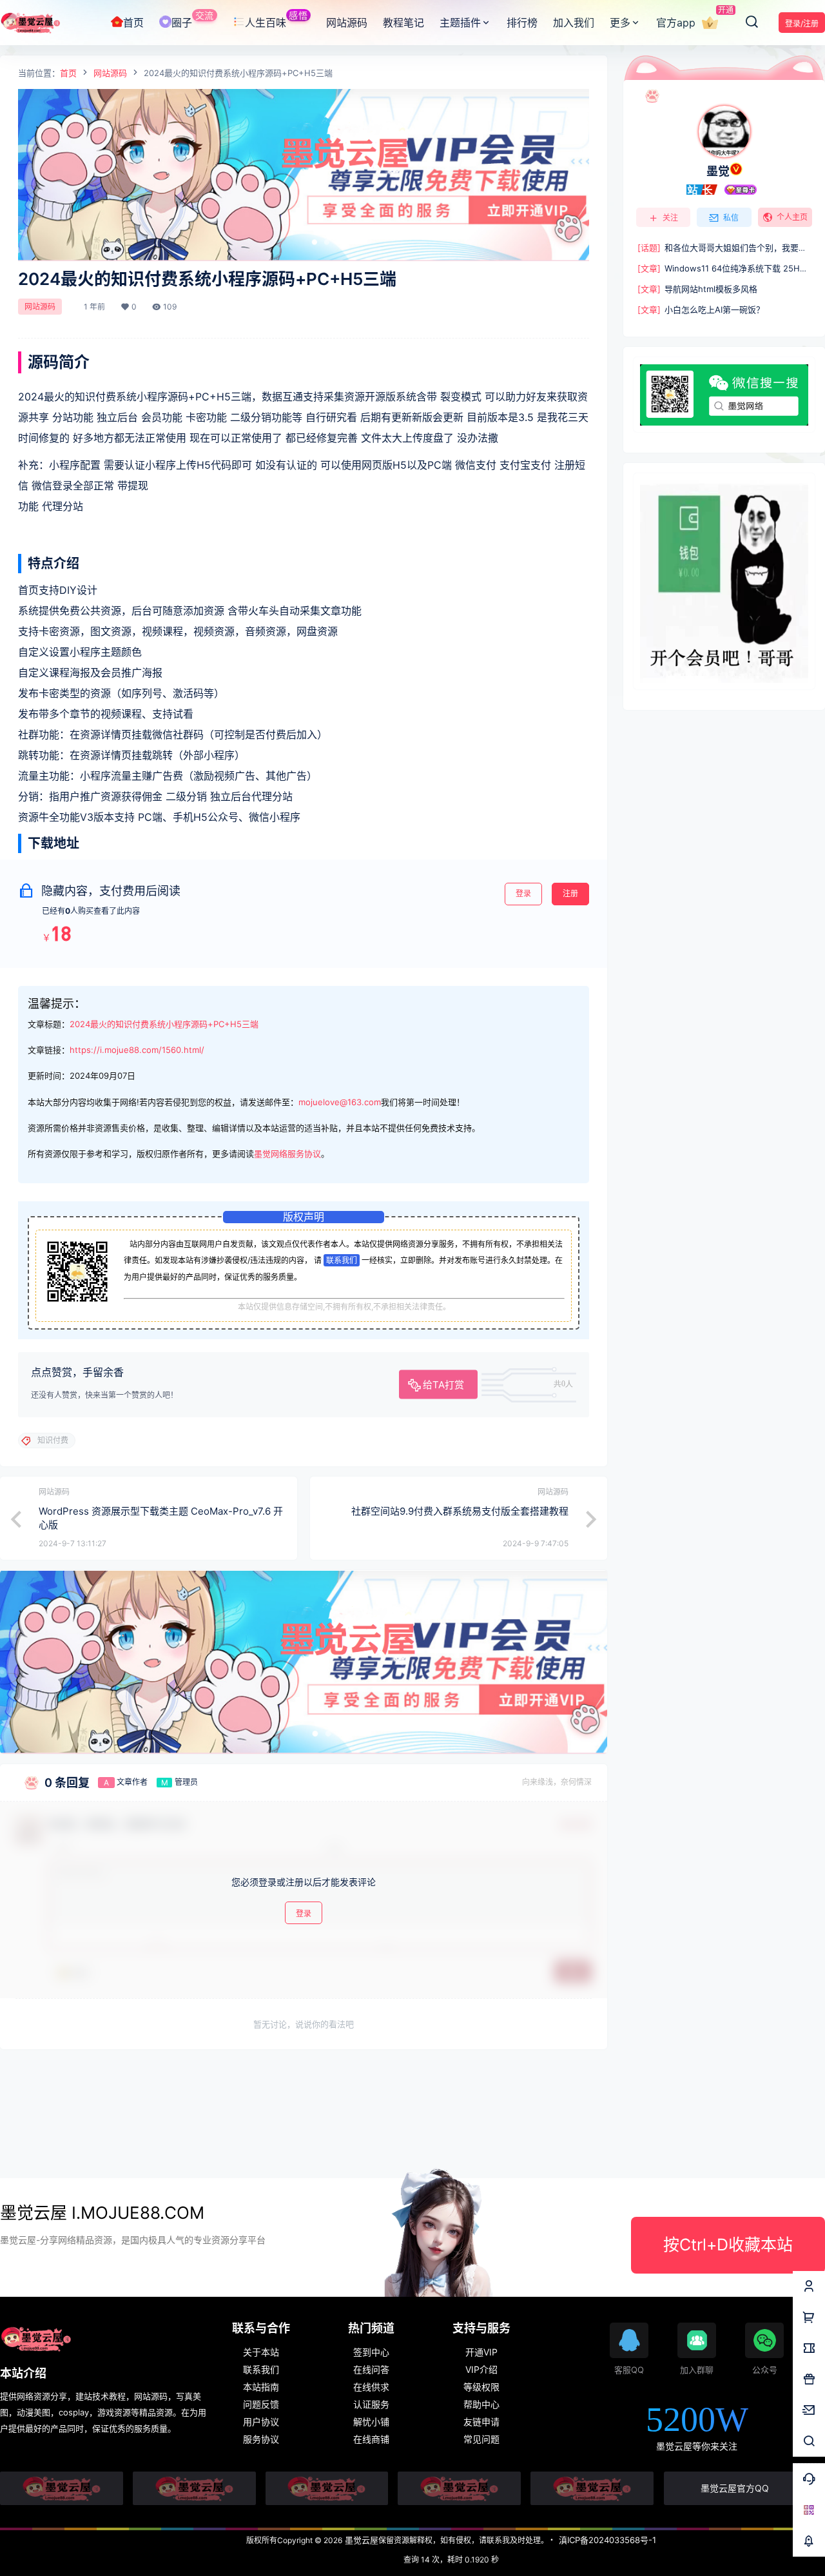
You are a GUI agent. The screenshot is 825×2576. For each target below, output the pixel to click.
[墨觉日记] (592, 2488)
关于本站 (261, 2352)
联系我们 (342, 1260)
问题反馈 (261, 2404)
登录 (523, 893)
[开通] (710, 23)
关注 (670, 218)
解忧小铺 (371, 2422)
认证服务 (371, 2404)
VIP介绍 (481, 2369)
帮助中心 (481, 2404)
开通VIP (481, 2352)
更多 (620, 23)
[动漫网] (62, 2488)
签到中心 (371, 2352)
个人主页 (792, 217)
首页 (68, 73)
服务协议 (261, 2439)
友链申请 (481, 2422)
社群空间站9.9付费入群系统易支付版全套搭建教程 (460, 1511)
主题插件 (460, 23)
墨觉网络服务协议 (287, 1154)
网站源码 (110, 73)
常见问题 (481, 2439)
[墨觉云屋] (459, 2488)
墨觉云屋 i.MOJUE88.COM (102, 2213)
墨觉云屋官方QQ (735, 2488)
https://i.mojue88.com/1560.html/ (137, 1050)
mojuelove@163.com (340, 1102)
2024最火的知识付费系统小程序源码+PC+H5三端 (164, 1024)
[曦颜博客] (327, 2488)
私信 (731, 218)
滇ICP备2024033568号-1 (607, 2540)
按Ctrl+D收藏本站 (728, 2245)
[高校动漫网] (194, 2488)
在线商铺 (371, 2439)
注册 (570, 893)
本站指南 (261, 2387)
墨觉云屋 (360, 2540)
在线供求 (371, 2387)
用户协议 (261, 2422)
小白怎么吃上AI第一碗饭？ (701, 310)
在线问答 (371, 2369)
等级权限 (481, 2387)
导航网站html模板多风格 (697, 289)
